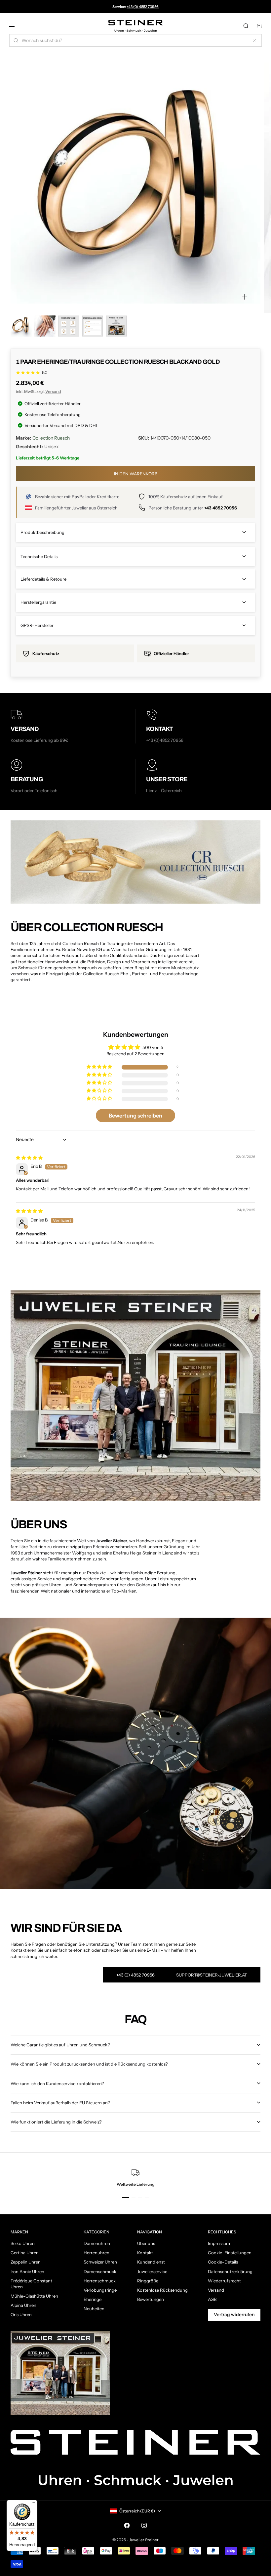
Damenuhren (97, 2243)
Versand (53, 391)
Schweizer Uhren (100, 2262)
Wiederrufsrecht (224, 2281)
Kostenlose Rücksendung (162, 2290)
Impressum (219, 2243)
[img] (29, 1158)
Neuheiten (94, 2309)
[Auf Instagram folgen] (144, 2525)
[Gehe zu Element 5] (116, 326)
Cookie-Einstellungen (230, 2253)
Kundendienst (151, 2262)
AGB (212, 2299)
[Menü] (33, 2504)
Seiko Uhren (23, 2243)
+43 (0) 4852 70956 (143, 7)
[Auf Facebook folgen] (127, 2525)
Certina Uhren (25, 2253)
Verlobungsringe (100, 2290)
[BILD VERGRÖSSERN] (245, 297)
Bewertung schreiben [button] (135, 1116)
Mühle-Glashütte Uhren (34, 2296)
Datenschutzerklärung (230, 2271)
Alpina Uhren (23, 2305)
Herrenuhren (97, 2253)
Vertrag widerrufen (234, 2314)
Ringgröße (148, 2281)
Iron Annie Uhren (27, 2271)
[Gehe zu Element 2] (45, 326)
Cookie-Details (223, 2262)
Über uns (146, 2243)
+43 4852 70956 (221, 508)
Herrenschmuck (100, 2281)
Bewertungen (151, 2299)
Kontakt (145, 2253)
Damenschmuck (100, 2271)
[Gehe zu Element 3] (69, 326)
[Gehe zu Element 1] (21, 326)
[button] (100, 1067)
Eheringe (93, 2299)
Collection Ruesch (51, 438)
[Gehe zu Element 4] (93, 326)
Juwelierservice (152, 2271)
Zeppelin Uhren (26, 2262)
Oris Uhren (21, 2314)
